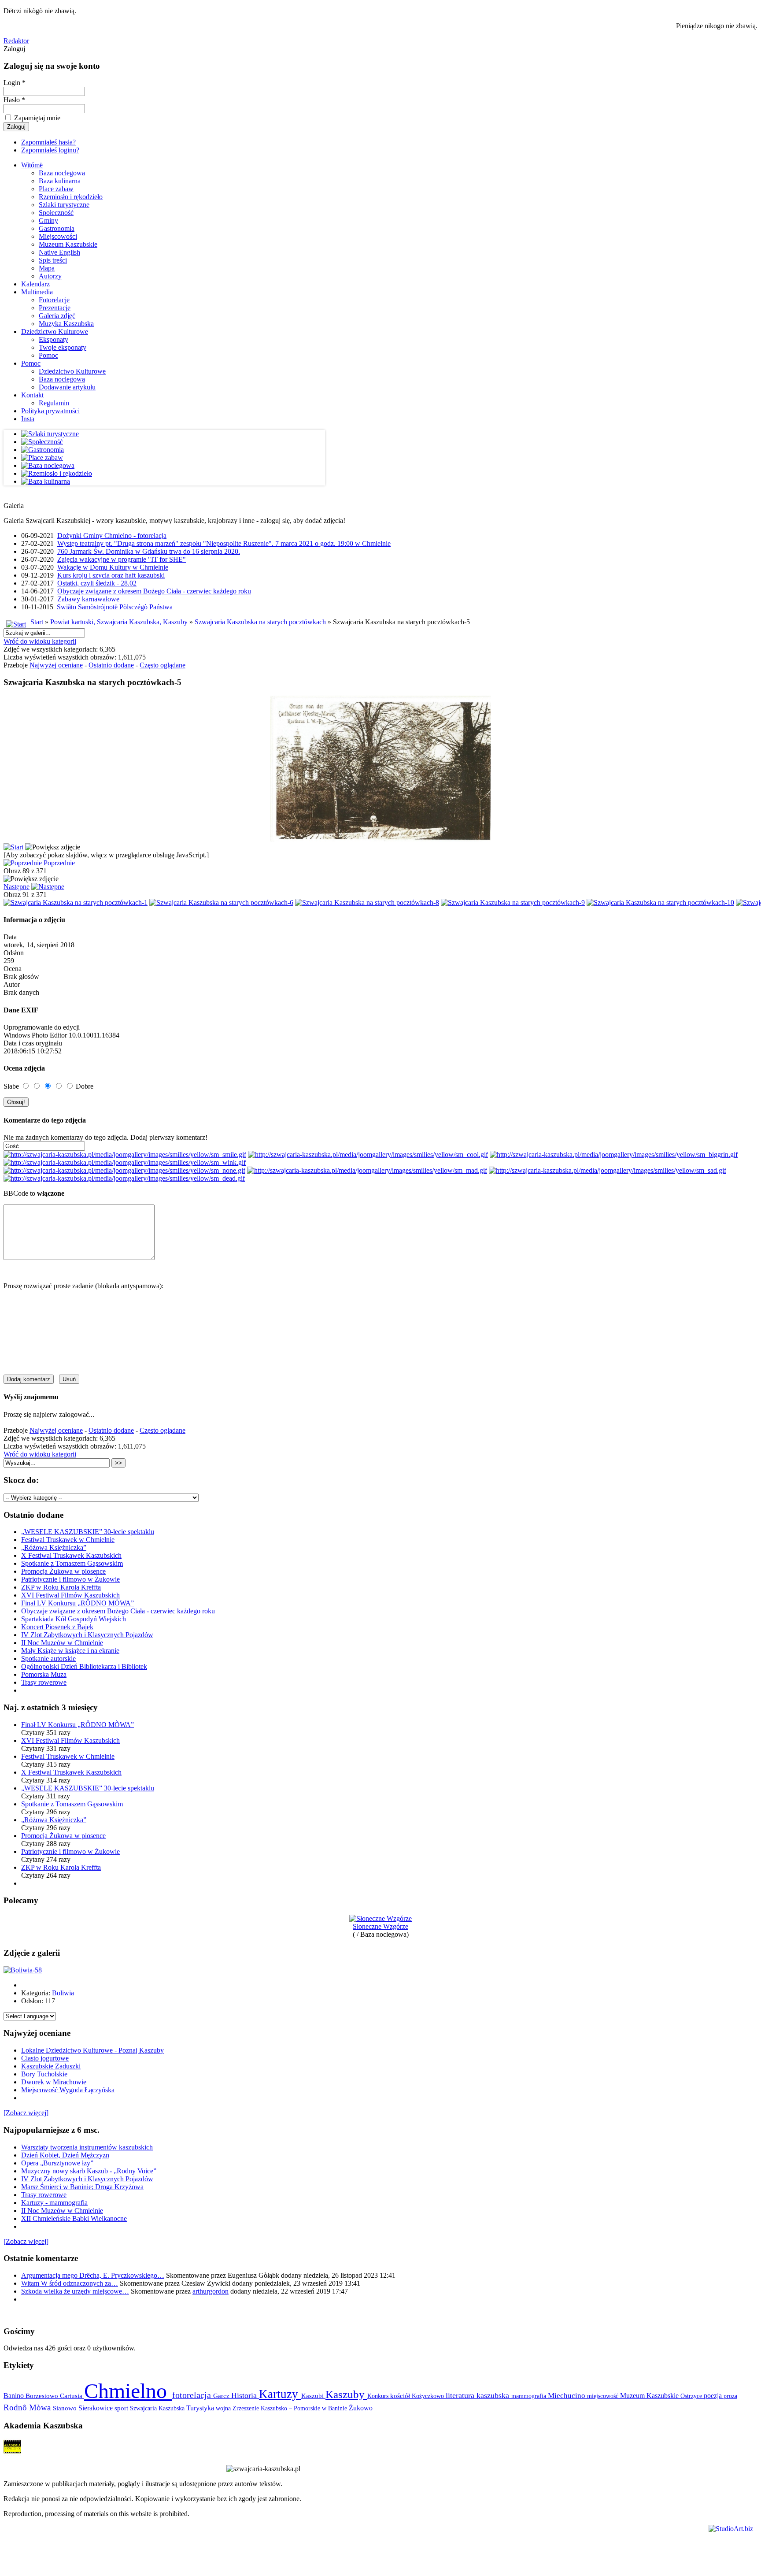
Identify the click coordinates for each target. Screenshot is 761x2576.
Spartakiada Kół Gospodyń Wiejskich (74, 1619)
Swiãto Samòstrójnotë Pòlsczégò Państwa (115, 607)
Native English (59, 252)
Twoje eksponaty (63, 347)
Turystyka (201, 2408)
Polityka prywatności (50, 411)
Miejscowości (58, 236)
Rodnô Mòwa (28, 2407)
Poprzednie (59, 863)
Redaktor (16, 41)
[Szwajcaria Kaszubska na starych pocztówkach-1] (76, 903)
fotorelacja (193, 2395)
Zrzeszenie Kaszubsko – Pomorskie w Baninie (291, 2408)
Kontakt (32, 395)
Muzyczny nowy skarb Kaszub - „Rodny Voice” (89, 2171)
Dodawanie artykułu (67, 387)
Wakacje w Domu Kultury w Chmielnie (113, 567)
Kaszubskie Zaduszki (51, 2066)
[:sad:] (608, 1170)
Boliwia (63, 1993)
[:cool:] (368, 1155)
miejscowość (604, 2396)
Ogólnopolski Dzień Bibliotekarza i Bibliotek (84, 1666)
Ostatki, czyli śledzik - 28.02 (97, 583)
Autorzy (50, 276)
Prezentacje (55, 308)
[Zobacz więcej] (26, 2113)
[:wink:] (125, 1162)
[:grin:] (614, 1155)
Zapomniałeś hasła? (48, 142)
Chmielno (128, 2391)
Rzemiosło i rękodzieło (71, 197)
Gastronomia (57, 228)
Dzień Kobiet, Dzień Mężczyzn (65, 2155)
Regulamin (54, 403)
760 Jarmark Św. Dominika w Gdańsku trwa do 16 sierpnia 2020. (149, 551)
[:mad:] (367, 1170)
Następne (17, 887)
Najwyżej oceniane (56, 665)
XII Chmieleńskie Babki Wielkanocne (74, 2218)
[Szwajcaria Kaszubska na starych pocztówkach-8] (367, 903)
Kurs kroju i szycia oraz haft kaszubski (111, 575)
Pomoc (48, 355)
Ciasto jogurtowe (45, 2058)
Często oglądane (163, 665)
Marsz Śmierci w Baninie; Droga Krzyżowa (82, 2187)
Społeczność (56, 213)
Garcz (222, 2396)
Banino (15, 2396)
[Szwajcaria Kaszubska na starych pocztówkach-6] (221, 903)
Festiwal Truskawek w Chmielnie (68, 1540)
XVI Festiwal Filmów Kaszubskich (70, 1595)
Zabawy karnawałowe (88, 599)
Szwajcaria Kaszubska (158, 2408)
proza (730, 2396)
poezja (714, 2396)
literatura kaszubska (478, 2395)
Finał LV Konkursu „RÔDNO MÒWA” (78, 1603)
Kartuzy (280, 2394)
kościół (401, 2396)
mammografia (530, 2396)
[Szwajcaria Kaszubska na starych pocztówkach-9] (513, 903)
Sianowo (66, 2408)
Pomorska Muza (44, 1674)
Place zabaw (56, 189)
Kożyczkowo (429, 2396)
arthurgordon (211, 2291)
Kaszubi (313, 2396)
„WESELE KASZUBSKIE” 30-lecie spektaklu (88, 1532)
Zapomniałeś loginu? (50, 150)
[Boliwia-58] (23, 1970)
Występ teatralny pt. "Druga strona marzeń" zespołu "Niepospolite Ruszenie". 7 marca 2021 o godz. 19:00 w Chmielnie (224, 543)
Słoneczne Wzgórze (380, 1926)
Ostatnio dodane (111, 665)
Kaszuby (346, 2394)
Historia (245, 2395)
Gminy (48, 221)
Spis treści (53, 260)
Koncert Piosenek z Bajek (57, 1627)
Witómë (32, 165)
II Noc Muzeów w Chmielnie (62, 1643)
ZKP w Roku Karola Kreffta (61, 1587)
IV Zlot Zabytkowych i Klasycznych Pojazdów (87, 1635)
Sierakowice (96, 2408)
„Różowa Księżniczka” (54, 1547)
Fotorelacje (54, 300)
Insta (28, 419)
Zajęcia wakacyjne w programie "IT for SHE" (122, 559)
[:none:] (124, 1170)
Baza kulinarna (60, 181)
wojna (224, 2408)
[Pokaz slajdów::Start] (13, 847)
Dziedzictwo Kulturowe (55, 332)
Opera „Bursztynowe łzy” (57, 2163)
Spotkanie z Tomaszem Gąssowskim (72, 1563)
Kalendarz (35, 284)
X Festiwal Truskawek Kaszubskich (71, 1555)
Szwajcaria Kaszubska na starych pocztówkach (260, 622)
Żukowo (361, 2408)
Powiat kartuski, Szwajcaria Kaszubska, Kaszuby (119, 622)
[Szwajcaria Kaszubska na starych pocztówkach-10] (660, 903)
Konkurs (379, 2396)
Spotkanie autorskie (48, 1659)
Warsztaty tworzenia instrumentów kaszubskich (87, 2147)
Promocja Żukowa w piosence (63, 1571)
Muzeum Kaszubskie (68, 244)
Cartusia (72, 2396)
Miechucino (567, 2395)
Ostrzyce (692, 2396)
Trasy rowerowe (44, 1682)
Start (37, 622)
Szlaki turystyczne (64, 205)
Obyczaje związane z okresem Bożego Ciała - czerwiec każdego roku (154, 591)
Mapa (47, 268)
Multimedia (37, 292)
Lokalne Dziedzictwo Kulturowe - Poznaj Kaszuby (92, 2050)
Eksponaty (54, 339)
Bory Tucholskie (44, 2074)
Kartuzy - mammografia (54, 2203)
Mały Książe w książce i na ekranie (70, 1651)
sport (122, 2408)
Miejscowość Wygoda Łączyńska (68, 2090)
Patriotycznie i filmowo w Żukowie (70, 1579)
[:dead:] (124, 1178)
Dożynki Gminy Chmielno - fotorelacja (112, 536)
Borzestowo (43, 2396)
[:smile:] (125, 1155)
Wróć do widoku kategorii (40, 641)
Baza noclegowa (62, 173)
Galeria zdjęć (57, 316)
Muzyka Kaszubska (66, 324)
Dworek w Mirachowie (54, 2082)
